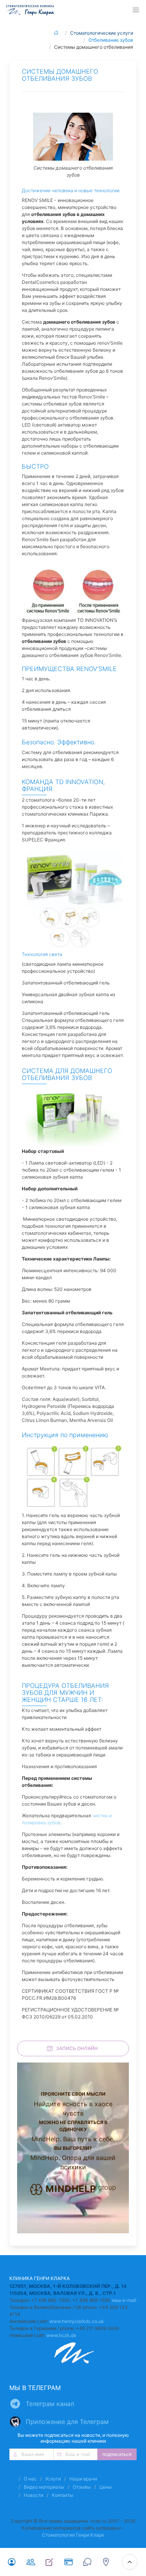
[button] (136, 10)
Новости (33, 2495)
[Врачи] (30, 2562)
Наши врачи (83, 2479)
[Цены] (68, 2562)
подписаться (117, 2454)
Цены (106, 2487)
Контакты (62, 2495)
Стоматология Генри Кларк (73, 2535)
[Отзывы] (87, 2562)
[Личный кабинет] (12, 2562)
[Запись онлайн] (49, 2562)
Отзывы (82, 2487)
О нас (30, 2479)
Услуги (53, 2479)
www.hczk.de (61, 2335)
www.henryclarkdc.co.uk (77, 2321)
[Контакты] (106, 2562)
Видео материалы (44, 2487)
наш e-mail (124, 2300)
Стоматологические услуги (102, 33)
